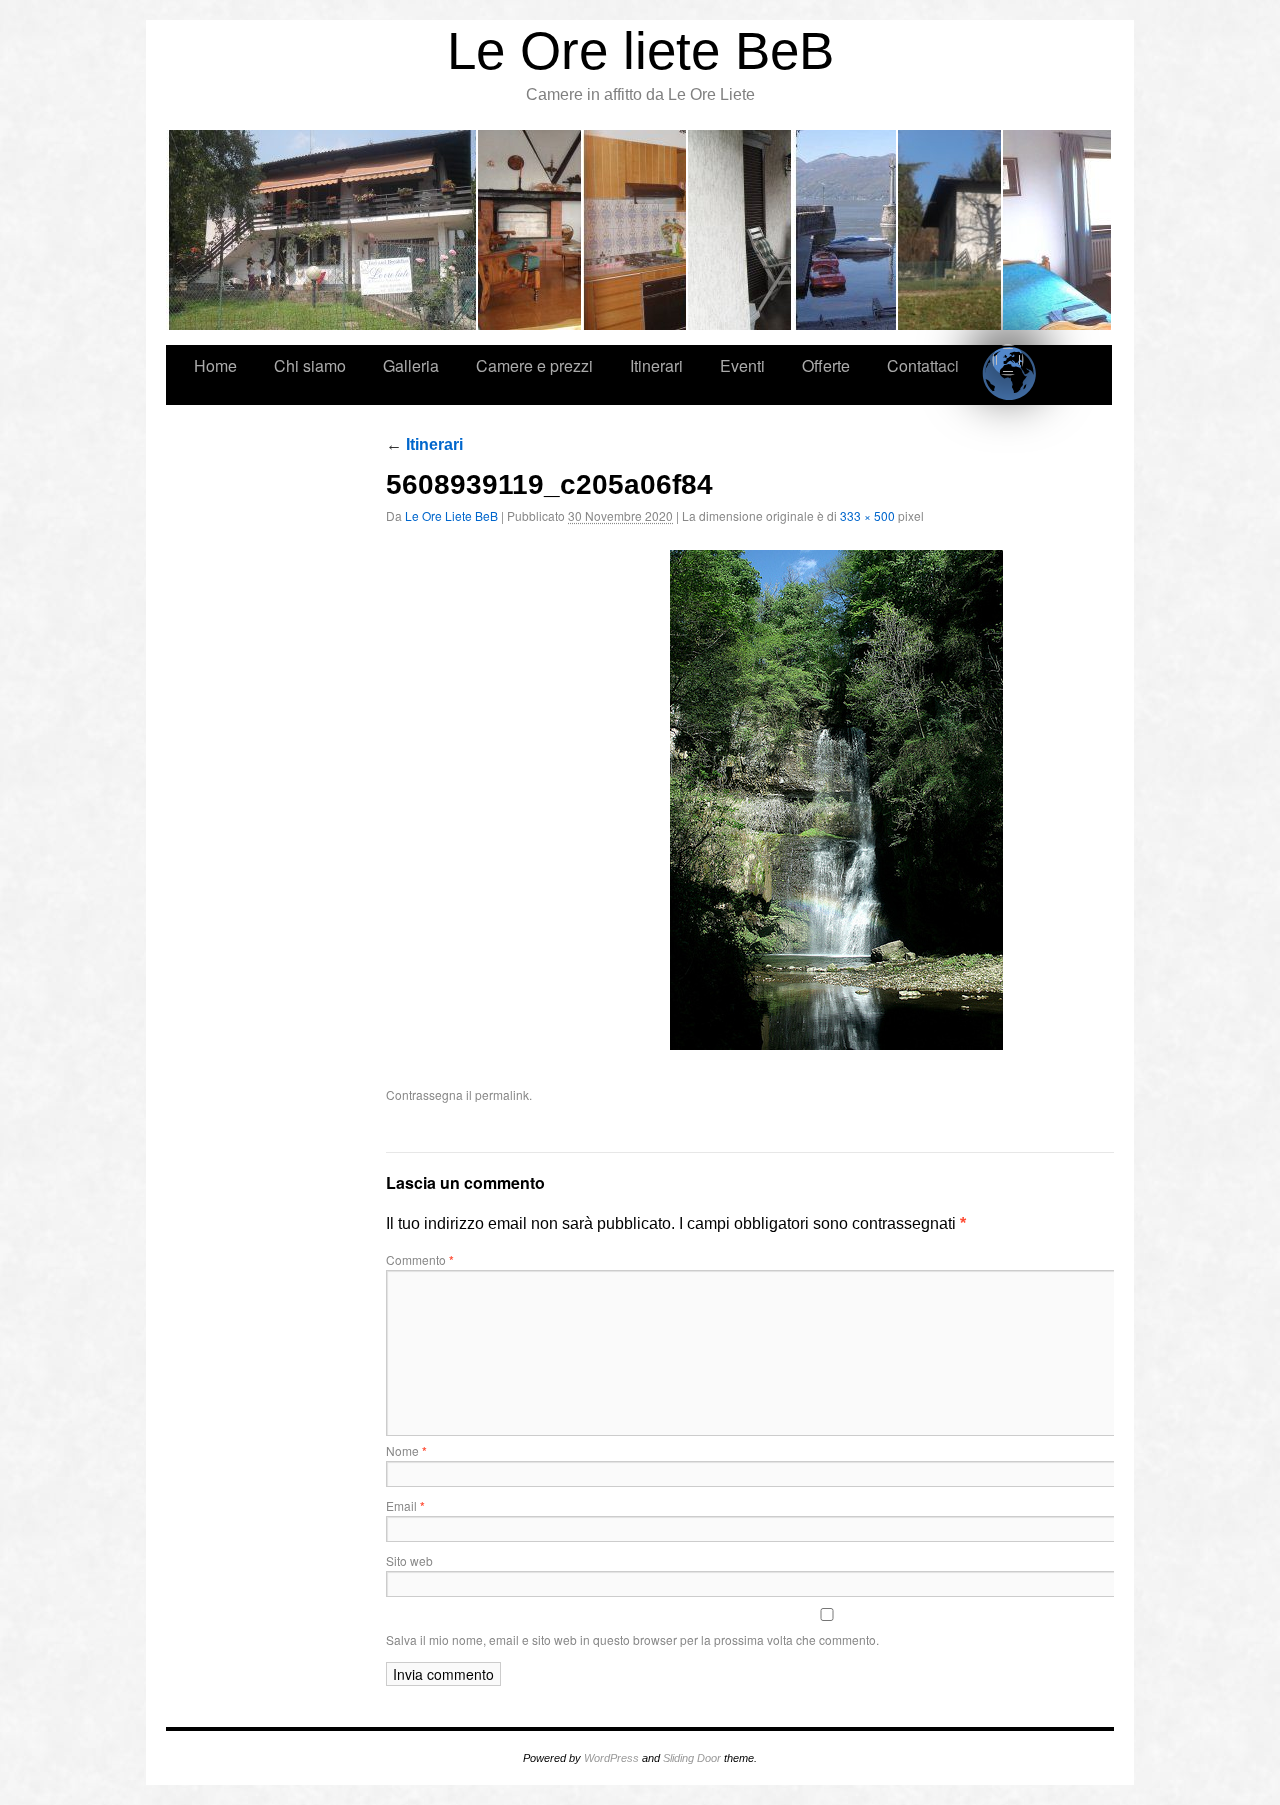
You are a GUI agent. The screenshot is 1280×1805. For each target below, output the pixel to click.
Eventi (950, 230)
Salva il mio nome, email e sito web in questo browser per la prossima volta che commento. (632, 1639)
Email (405, 1505)
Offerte (1057, 230)
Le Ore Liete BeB (451, 515)
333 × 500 (867, 515)
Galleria (635, 230)
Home (322, 230)
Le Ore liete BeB (640, 50)
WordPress (611, 1758)
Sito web (409, 1560)
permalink (502, 1094)
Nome (406, 1450)
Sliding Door (692, 1758)
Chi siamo (530, 230)
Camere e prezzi (740, 230)
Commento (420, 1259)
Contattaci (923, 365)
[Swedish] (1010, 357)
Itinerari (845, 230)
